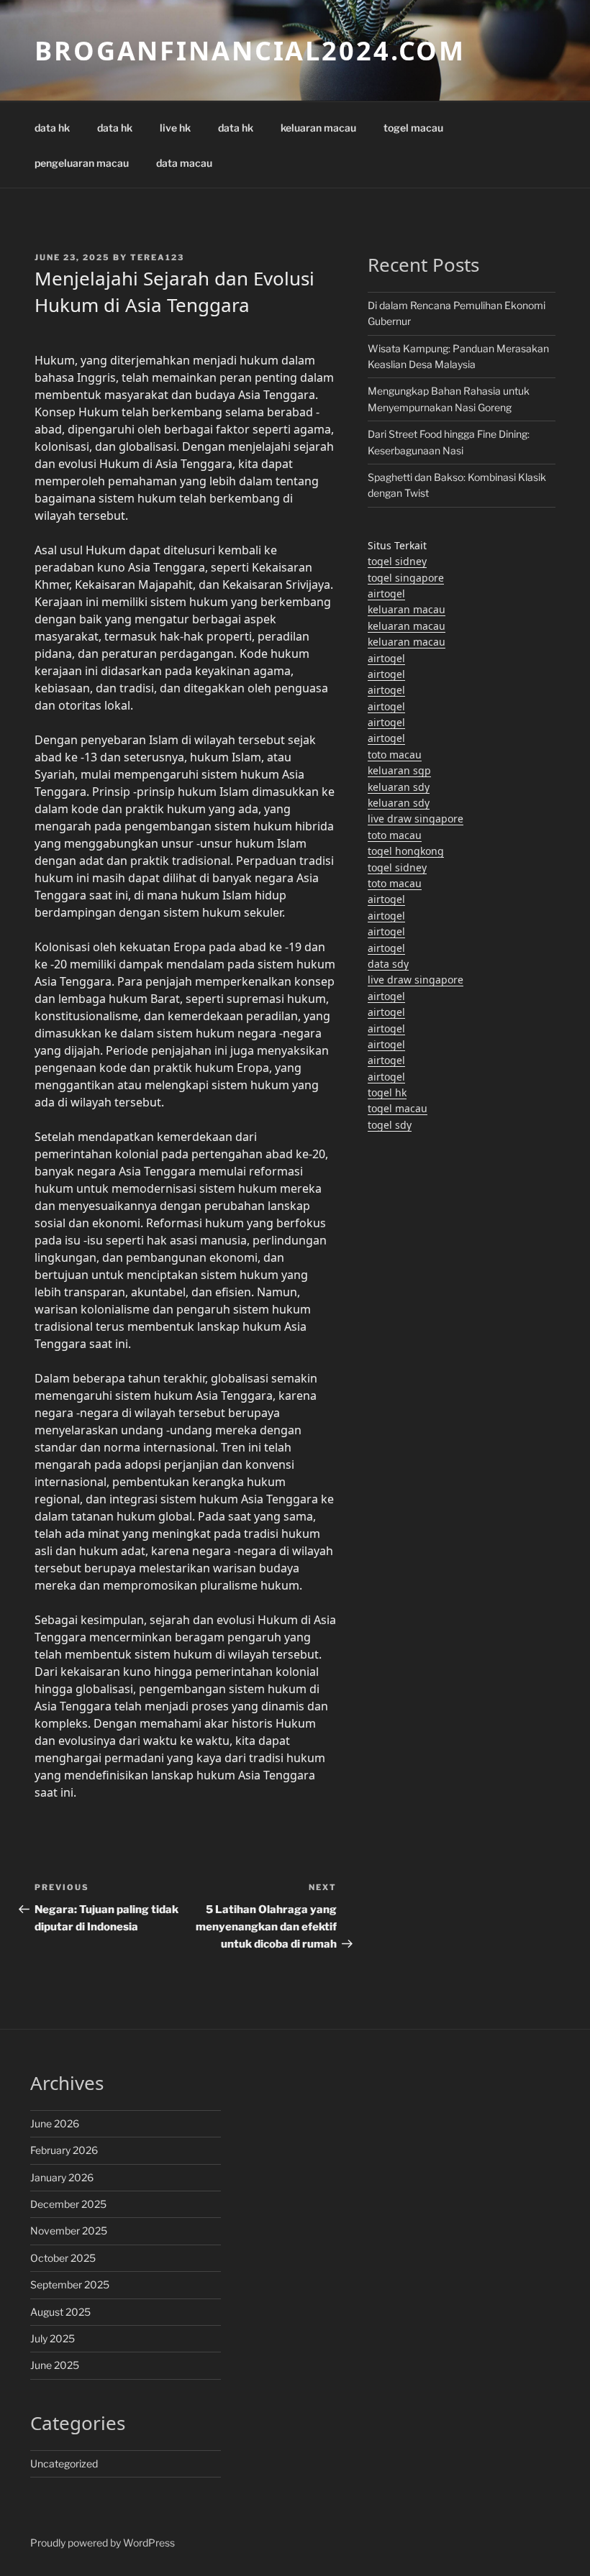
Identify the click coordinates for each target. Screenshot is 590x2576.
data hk (52, 128)
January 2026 (62, 2177)
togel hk (387, 1092)
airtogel (386, 593)
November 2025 (69, 2231)
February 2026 (64, 2150)
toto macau (395, 755)
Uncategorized (64, 2463)
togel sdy (390, 1125)
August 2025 (60, 2312)
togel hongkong (406, 851)
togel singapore (406, 578)
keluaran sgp (399, 770)
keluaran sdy (399, 787)
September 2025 (70, 2284)
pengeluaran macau (82, 163)
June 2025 (55, 2365)
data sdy (388, 964)
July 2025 (53, 2338)
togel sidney (397, 561)
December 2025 (68, 2204)
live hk (175, 128)
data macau (184, 163)
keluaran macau (318, 128)
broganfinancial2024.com (250, 51)
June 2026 (55, 2123)
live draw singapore (416, 819)
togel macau (413, 128)
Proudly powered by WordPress (103, 2543)
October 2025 (63, 2258)
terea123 (157, 257)
